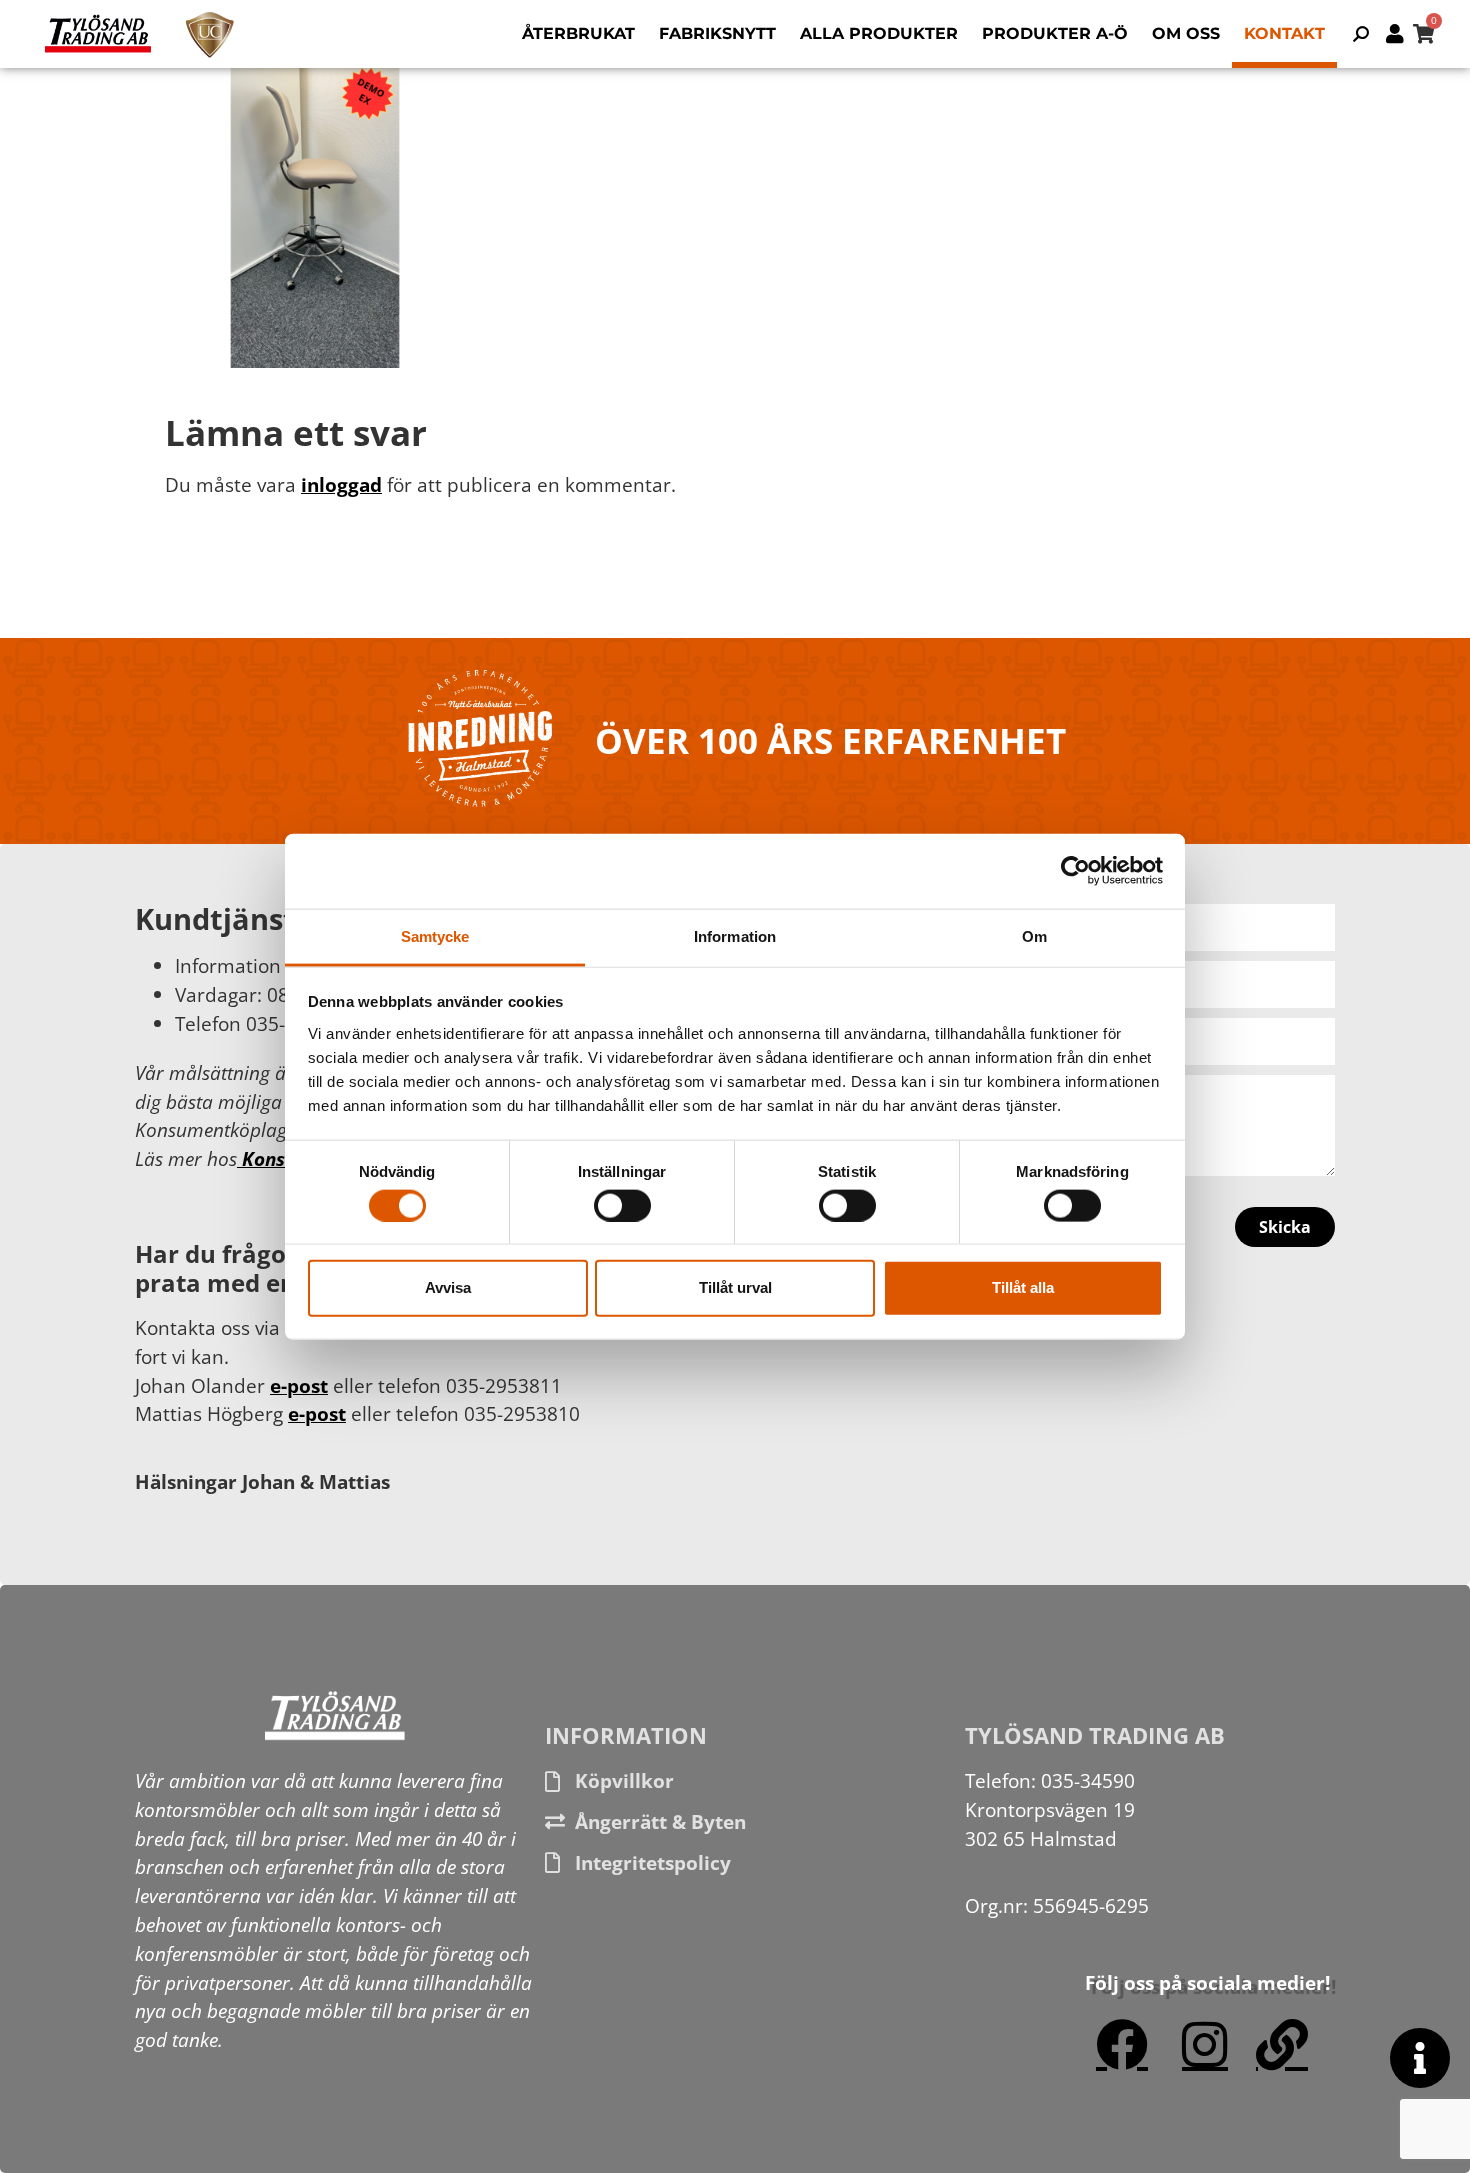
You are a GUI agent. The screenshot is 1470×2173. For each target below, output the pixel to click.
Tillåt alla (1023, 1287)
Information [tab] (735, 935)
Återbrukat (578, 33)
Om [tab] (1034, 935)
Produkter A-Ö (1055, 33)
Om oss (1186, 33)
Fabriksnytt (717, 33)
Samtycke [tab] (435, 935)
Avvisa (448, 1287)
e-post (299, 1385)
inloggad (341, 484)
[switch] (622, 1205)
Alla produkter (879, 33)
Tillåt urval (735, 1287)
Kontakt (1284, 33)
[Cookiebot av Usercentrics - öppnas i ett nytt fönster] (1075, 871)
